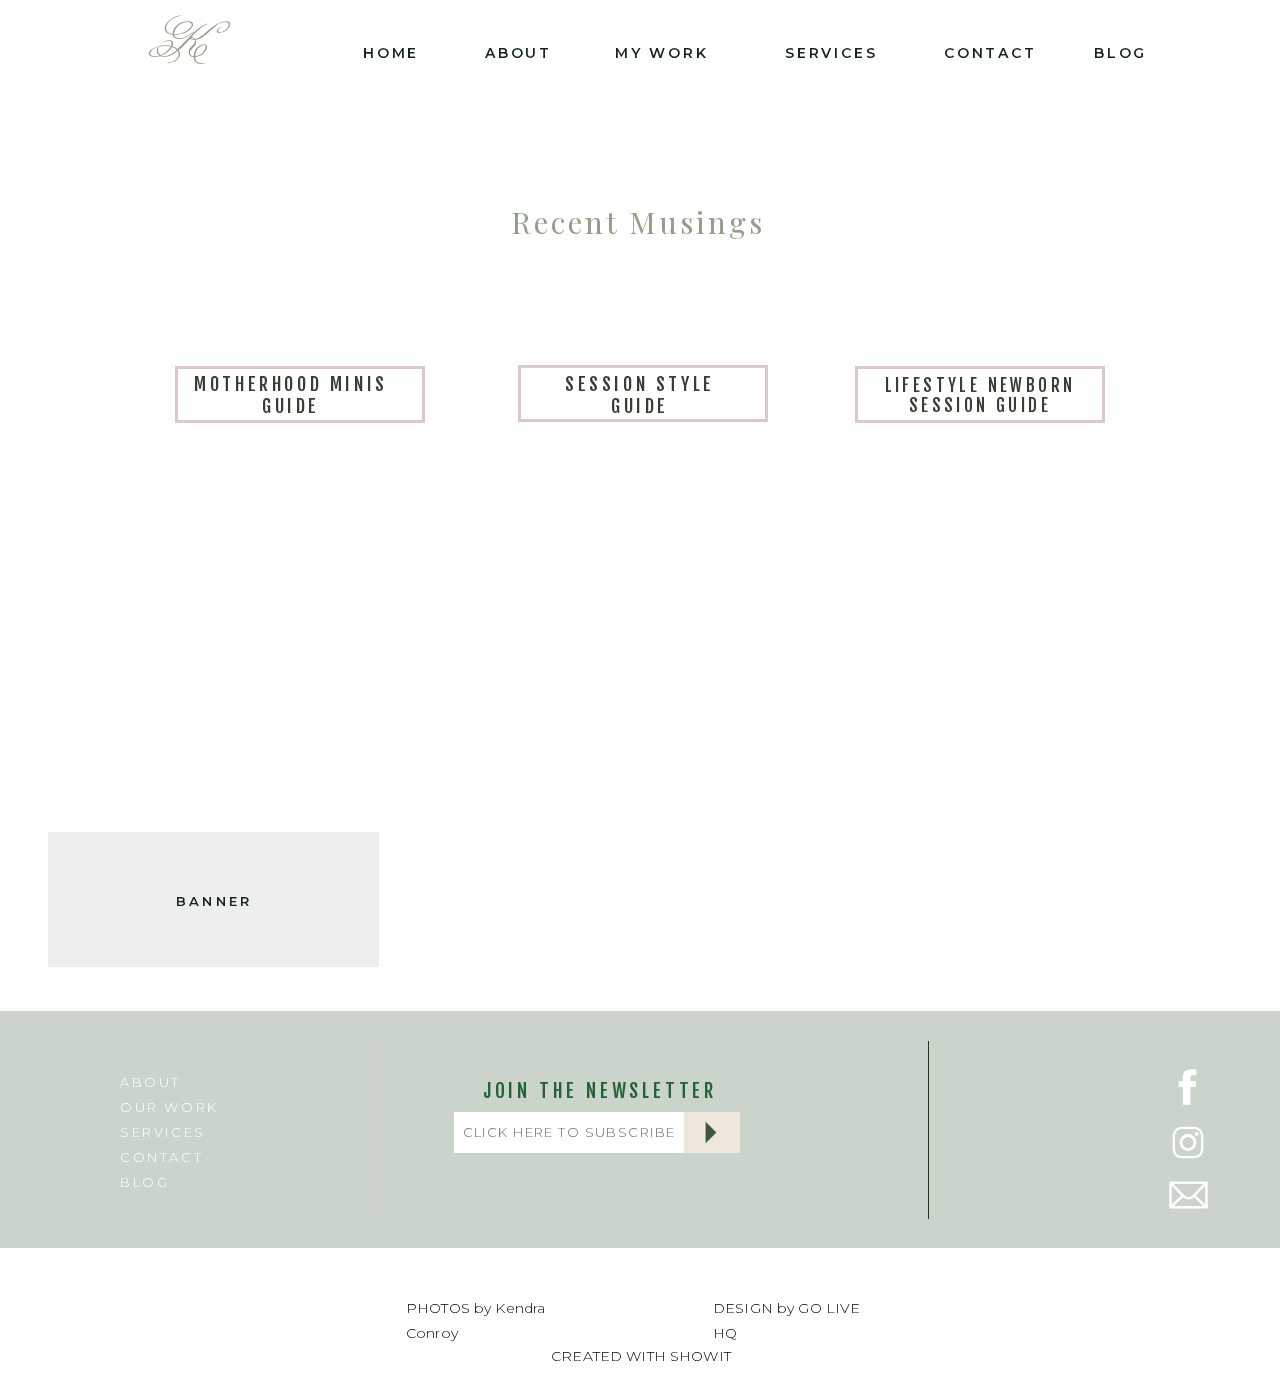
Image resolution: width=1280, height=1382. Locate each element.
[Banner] (213, 656)
